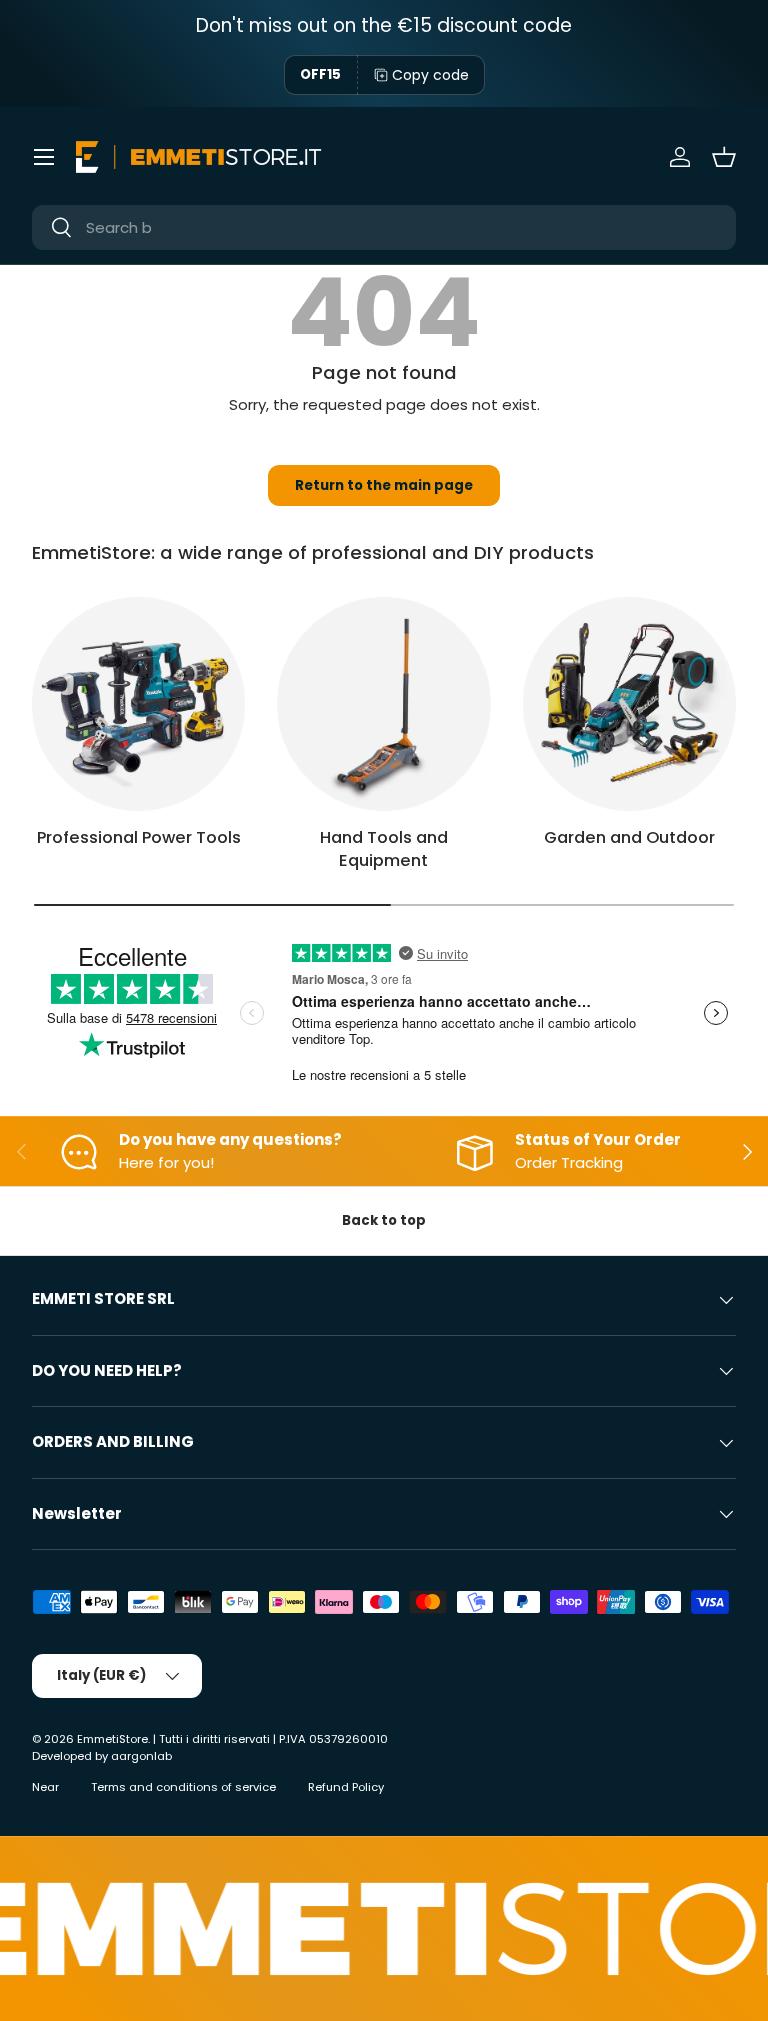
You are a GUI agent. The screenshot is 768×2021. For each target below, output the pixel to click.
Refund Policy (346, 1787)
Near (45, 1787)
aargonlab (141, 1756)
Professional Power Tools (139, 837)
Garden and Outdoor (629, 837)
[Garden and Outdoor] (629, 703)
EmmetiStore (112, 1739)
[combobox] (384, 227)
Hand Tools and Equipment (384, 849)
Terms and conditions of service (183, 1787)
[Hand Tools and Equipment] (383, 703)
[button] (724, 157)
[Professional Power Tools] (138, 703)
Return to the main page (384, 485)
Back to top (384, 1220)
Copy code (430, 75)
